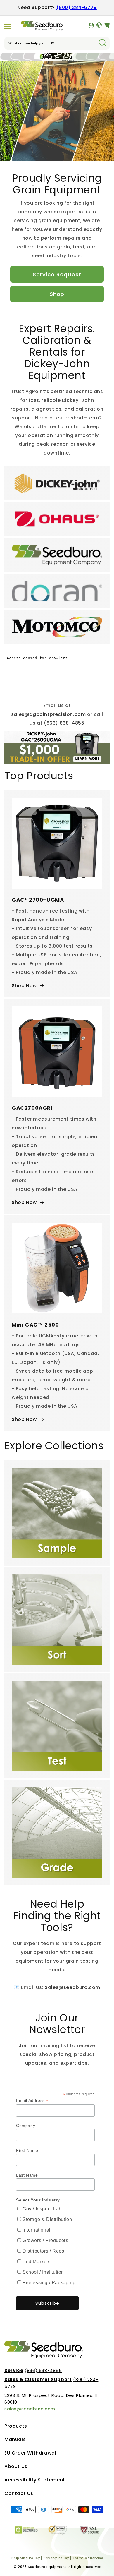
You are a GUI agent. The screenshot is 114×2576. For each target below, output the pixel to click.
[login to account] (91, 26)
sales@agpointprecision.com (49, 714)
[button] (8, 26)
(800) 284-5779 (77, 7)
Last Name (27, 2175)
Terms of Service (88, 2558)
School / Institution (43, 2272)
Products (16, 2426)
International (37, 2230)
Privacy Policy (56, 2558)
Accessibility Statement (35, 2480)
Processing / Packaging (49, 2283)
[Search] (102, 43)
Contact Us (19, 2493)
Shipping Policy (26, 2558)
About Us (16, 2466)
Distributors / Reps (43, 2251)
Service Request (57, 274)
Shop (57, 294)
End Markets (37, 2262)
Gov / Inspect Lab (42, 2209)
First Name (27, 2150)
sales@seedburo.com (30, 2409)
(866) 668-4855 (64, 723)
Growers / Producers (45, 2240)
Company (26, 2126)
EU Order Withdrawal (30, 2453)
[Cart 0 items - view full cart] (107, 26)
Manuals (15, 2439)
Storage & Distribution (47, 2219)
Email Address (32, 2101)
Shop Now (24, 986)
